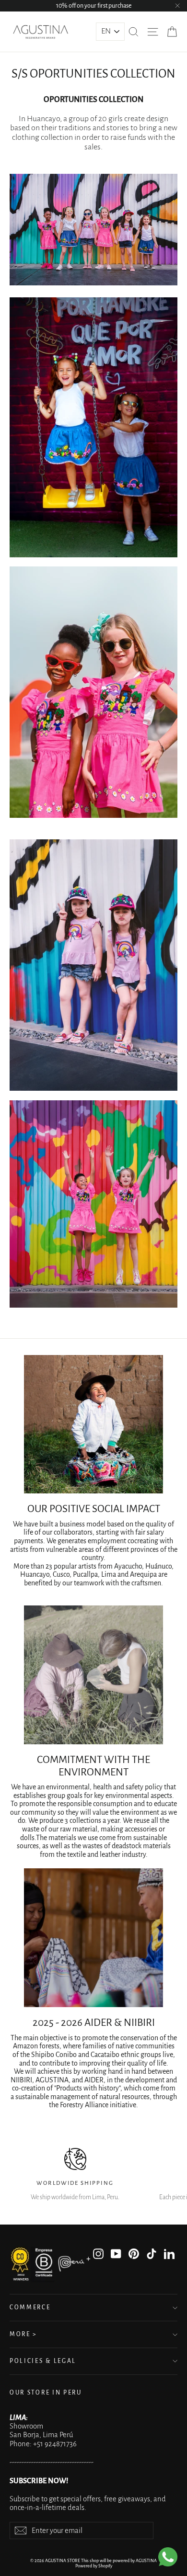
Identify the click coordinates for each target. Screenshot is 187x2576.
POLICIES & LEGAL (43, 2361)
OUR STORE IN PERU (46, 2393)
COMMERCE (30, 2307)
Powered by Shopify (94, 2566)
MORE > (23, 2334)
